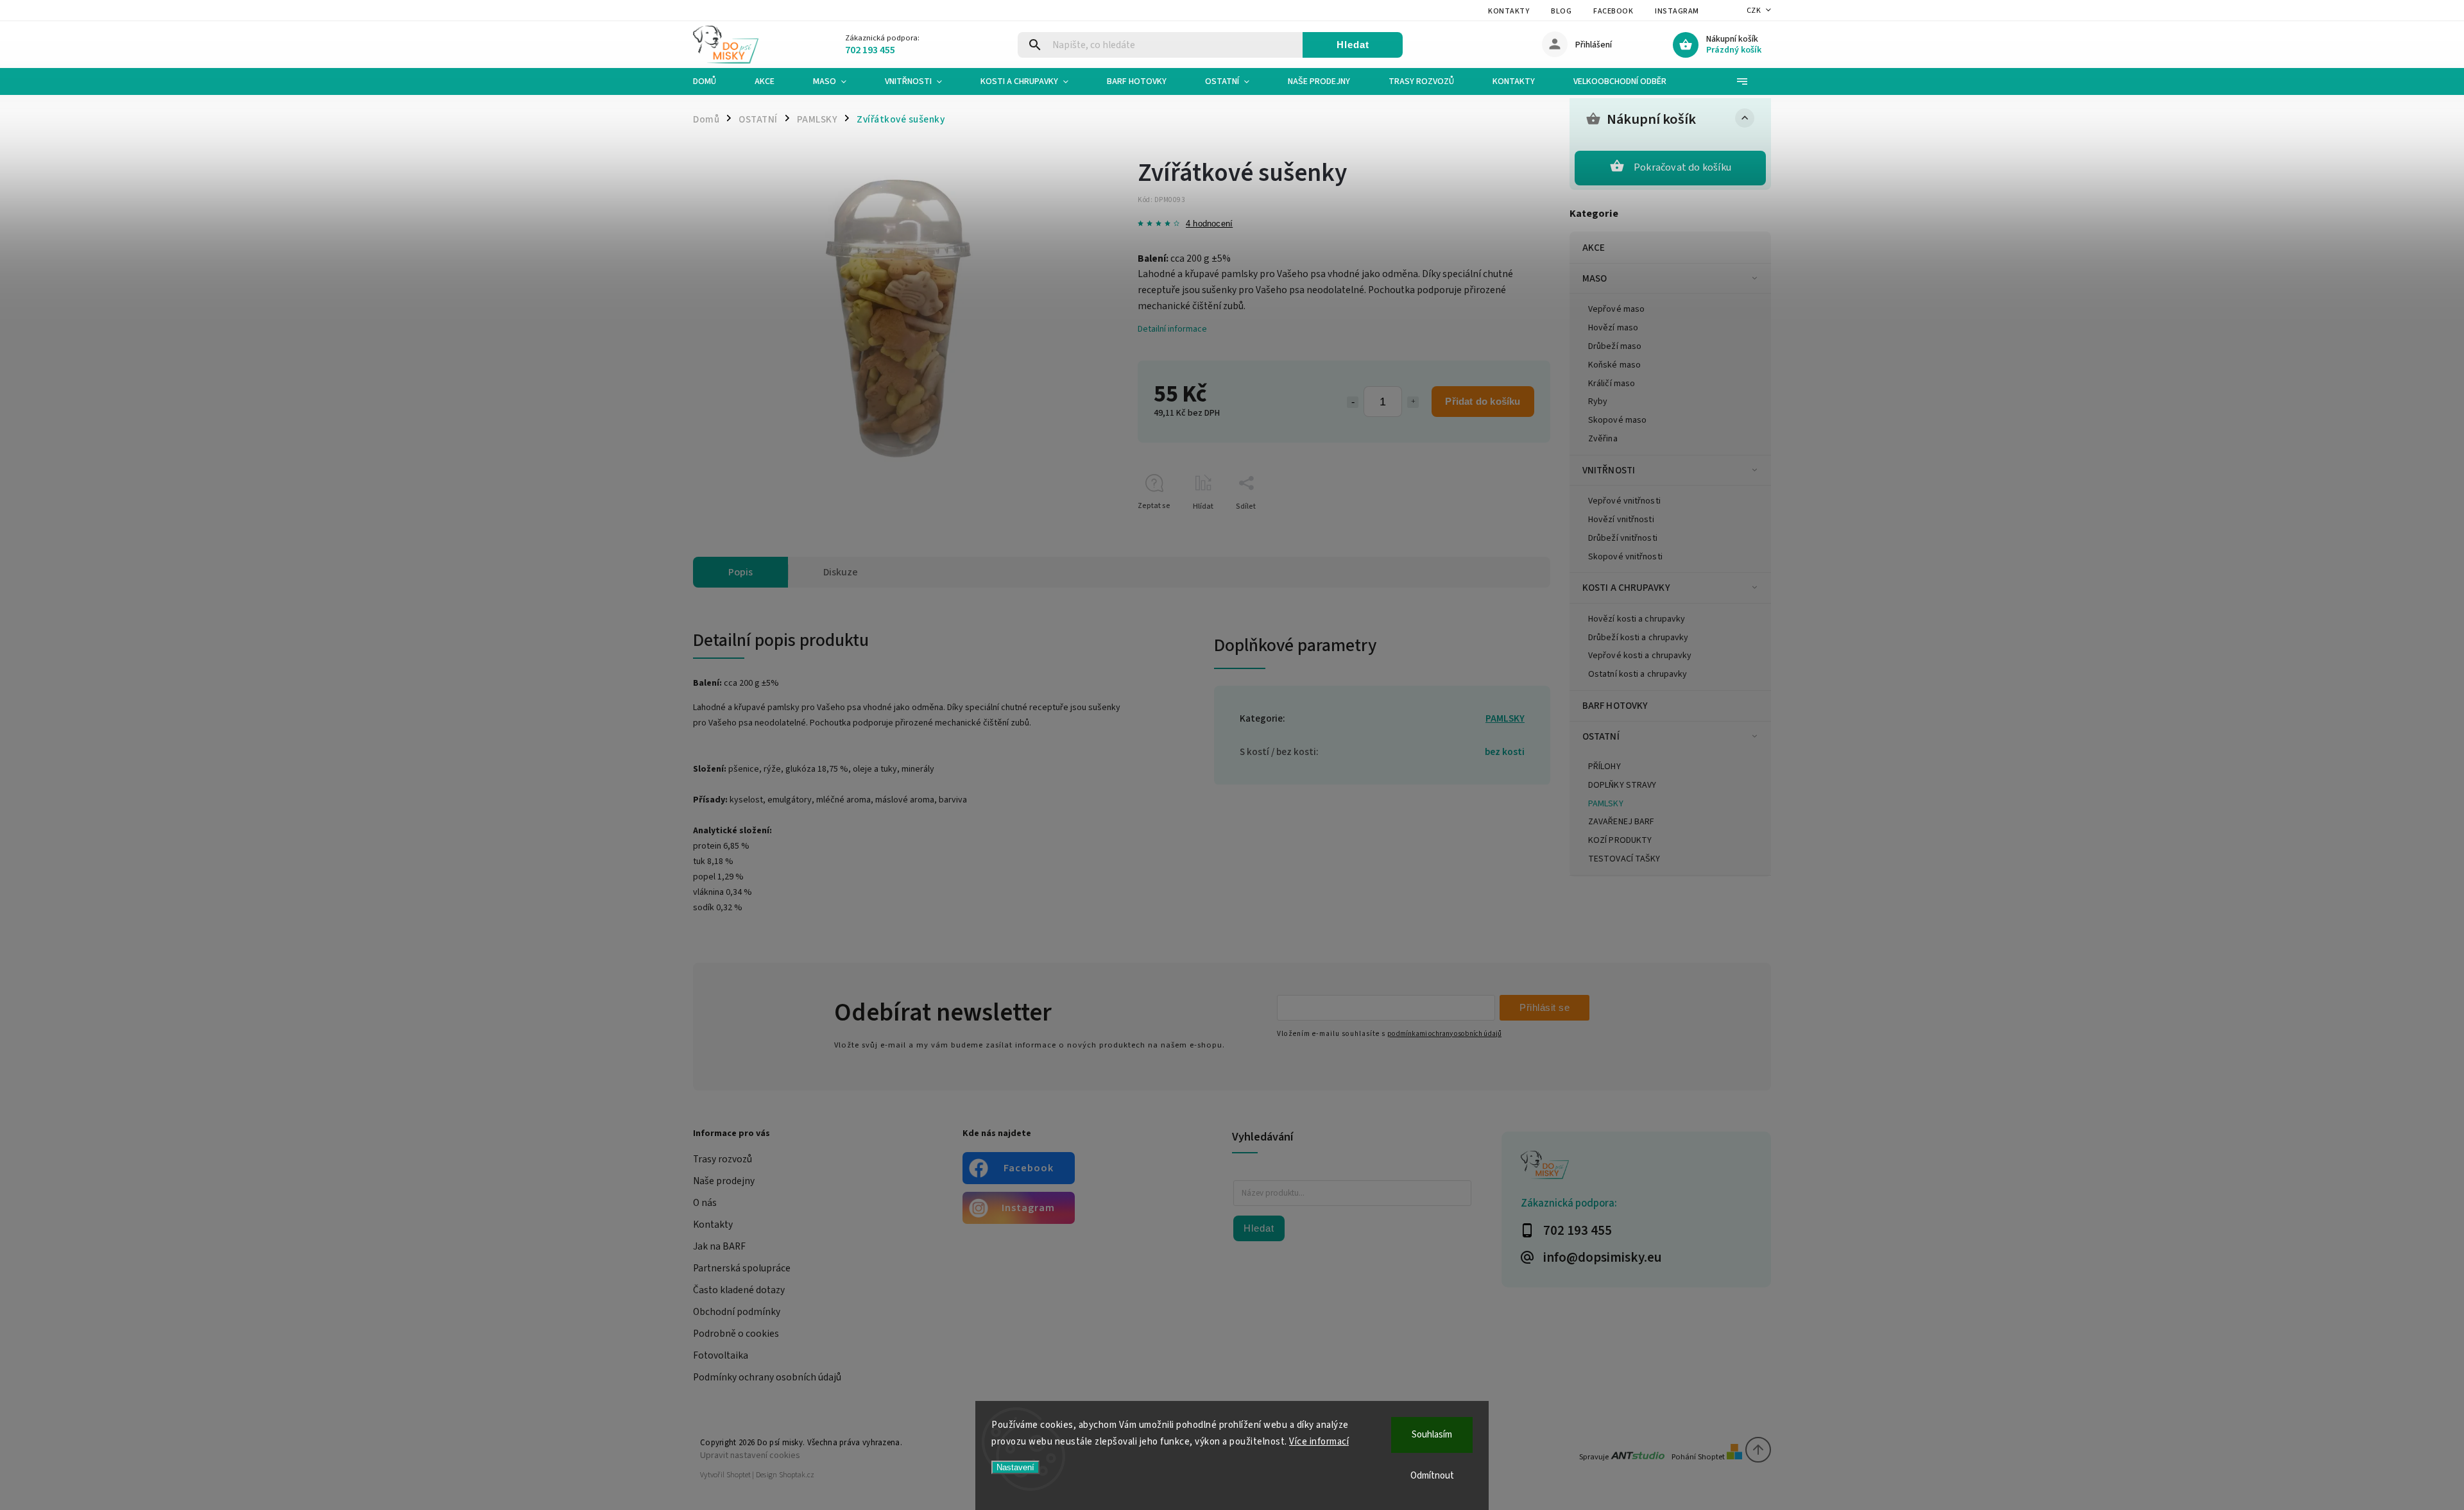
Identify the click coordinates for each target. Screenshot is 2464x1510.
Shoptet (739, 1475)
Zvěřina (1603, 439)
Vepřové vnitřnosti (1624, 501)
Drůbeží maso (1615, 346)
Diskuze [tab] (841, 572)
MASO (1595, 278)
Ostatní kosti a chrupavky (1638, 674)
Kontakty (1509, 11)
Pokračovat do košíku (1682, 167)
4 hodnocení (1209, 224)
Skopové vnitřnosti (1625, 557)
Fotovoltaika (721, 1355)
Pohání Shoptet (1699, 1457)
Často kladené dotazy (739, 1290)
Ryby (1598, 402)
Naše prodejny (724, 1181)
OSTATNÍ (1601, 736)
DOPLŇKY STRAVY (1622, 785)
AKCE (1594, 248)
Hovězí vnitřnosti (1621, 520)
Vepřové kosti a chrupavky (1640, 656)
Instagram (1677, 11)
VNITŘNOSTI (1609, 470)
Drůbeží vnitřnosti (1623, 538)
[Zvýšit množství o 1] (1413, 402)
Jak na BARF (719, 1246)
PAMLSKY (1606, 804)
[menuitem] (714, 81)
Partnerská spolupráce (742, 1268)
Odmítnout (1432, 1476)
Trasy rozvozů (723, 1159)
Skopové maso (1617, 420)
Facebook (1613, 11)
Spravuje (1595, 1457)
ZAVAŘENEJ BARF (1621, 822)
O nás (705, 1203)
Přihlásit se (1544, 1007)
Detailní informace (1172, 329)
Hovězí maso (1613, 328)
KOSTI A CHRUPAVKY (1626, 588)
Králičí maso (1612, 384)
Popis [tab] (740, 572)
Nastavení (1015, 1467)
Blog (1561, 11)
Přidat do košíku (1483, 401)
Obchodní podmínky (737, 1312)
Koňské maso (1614, 365)
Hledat (1353, 45)
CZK (1754, 11)
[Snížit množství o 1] (1353, 402)
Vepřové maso (1616, 309)
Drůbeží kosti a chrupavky (1638, 638)
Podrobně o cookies (736, 1334)
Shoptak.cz (797, 1475)
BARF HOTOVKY (1615, 706)
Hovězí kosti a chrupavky (1637, 619)
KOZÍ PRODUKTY (1620, 840)
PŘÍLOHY (1604, 767)
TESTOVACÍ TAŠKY (1624, 859)
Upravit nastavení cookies (750, 1455)
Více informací (1319, 1442)
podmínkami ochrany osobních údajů (1444, 1034)
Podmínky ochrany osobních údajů (767, 1377)
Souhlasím (1432, 1435)
